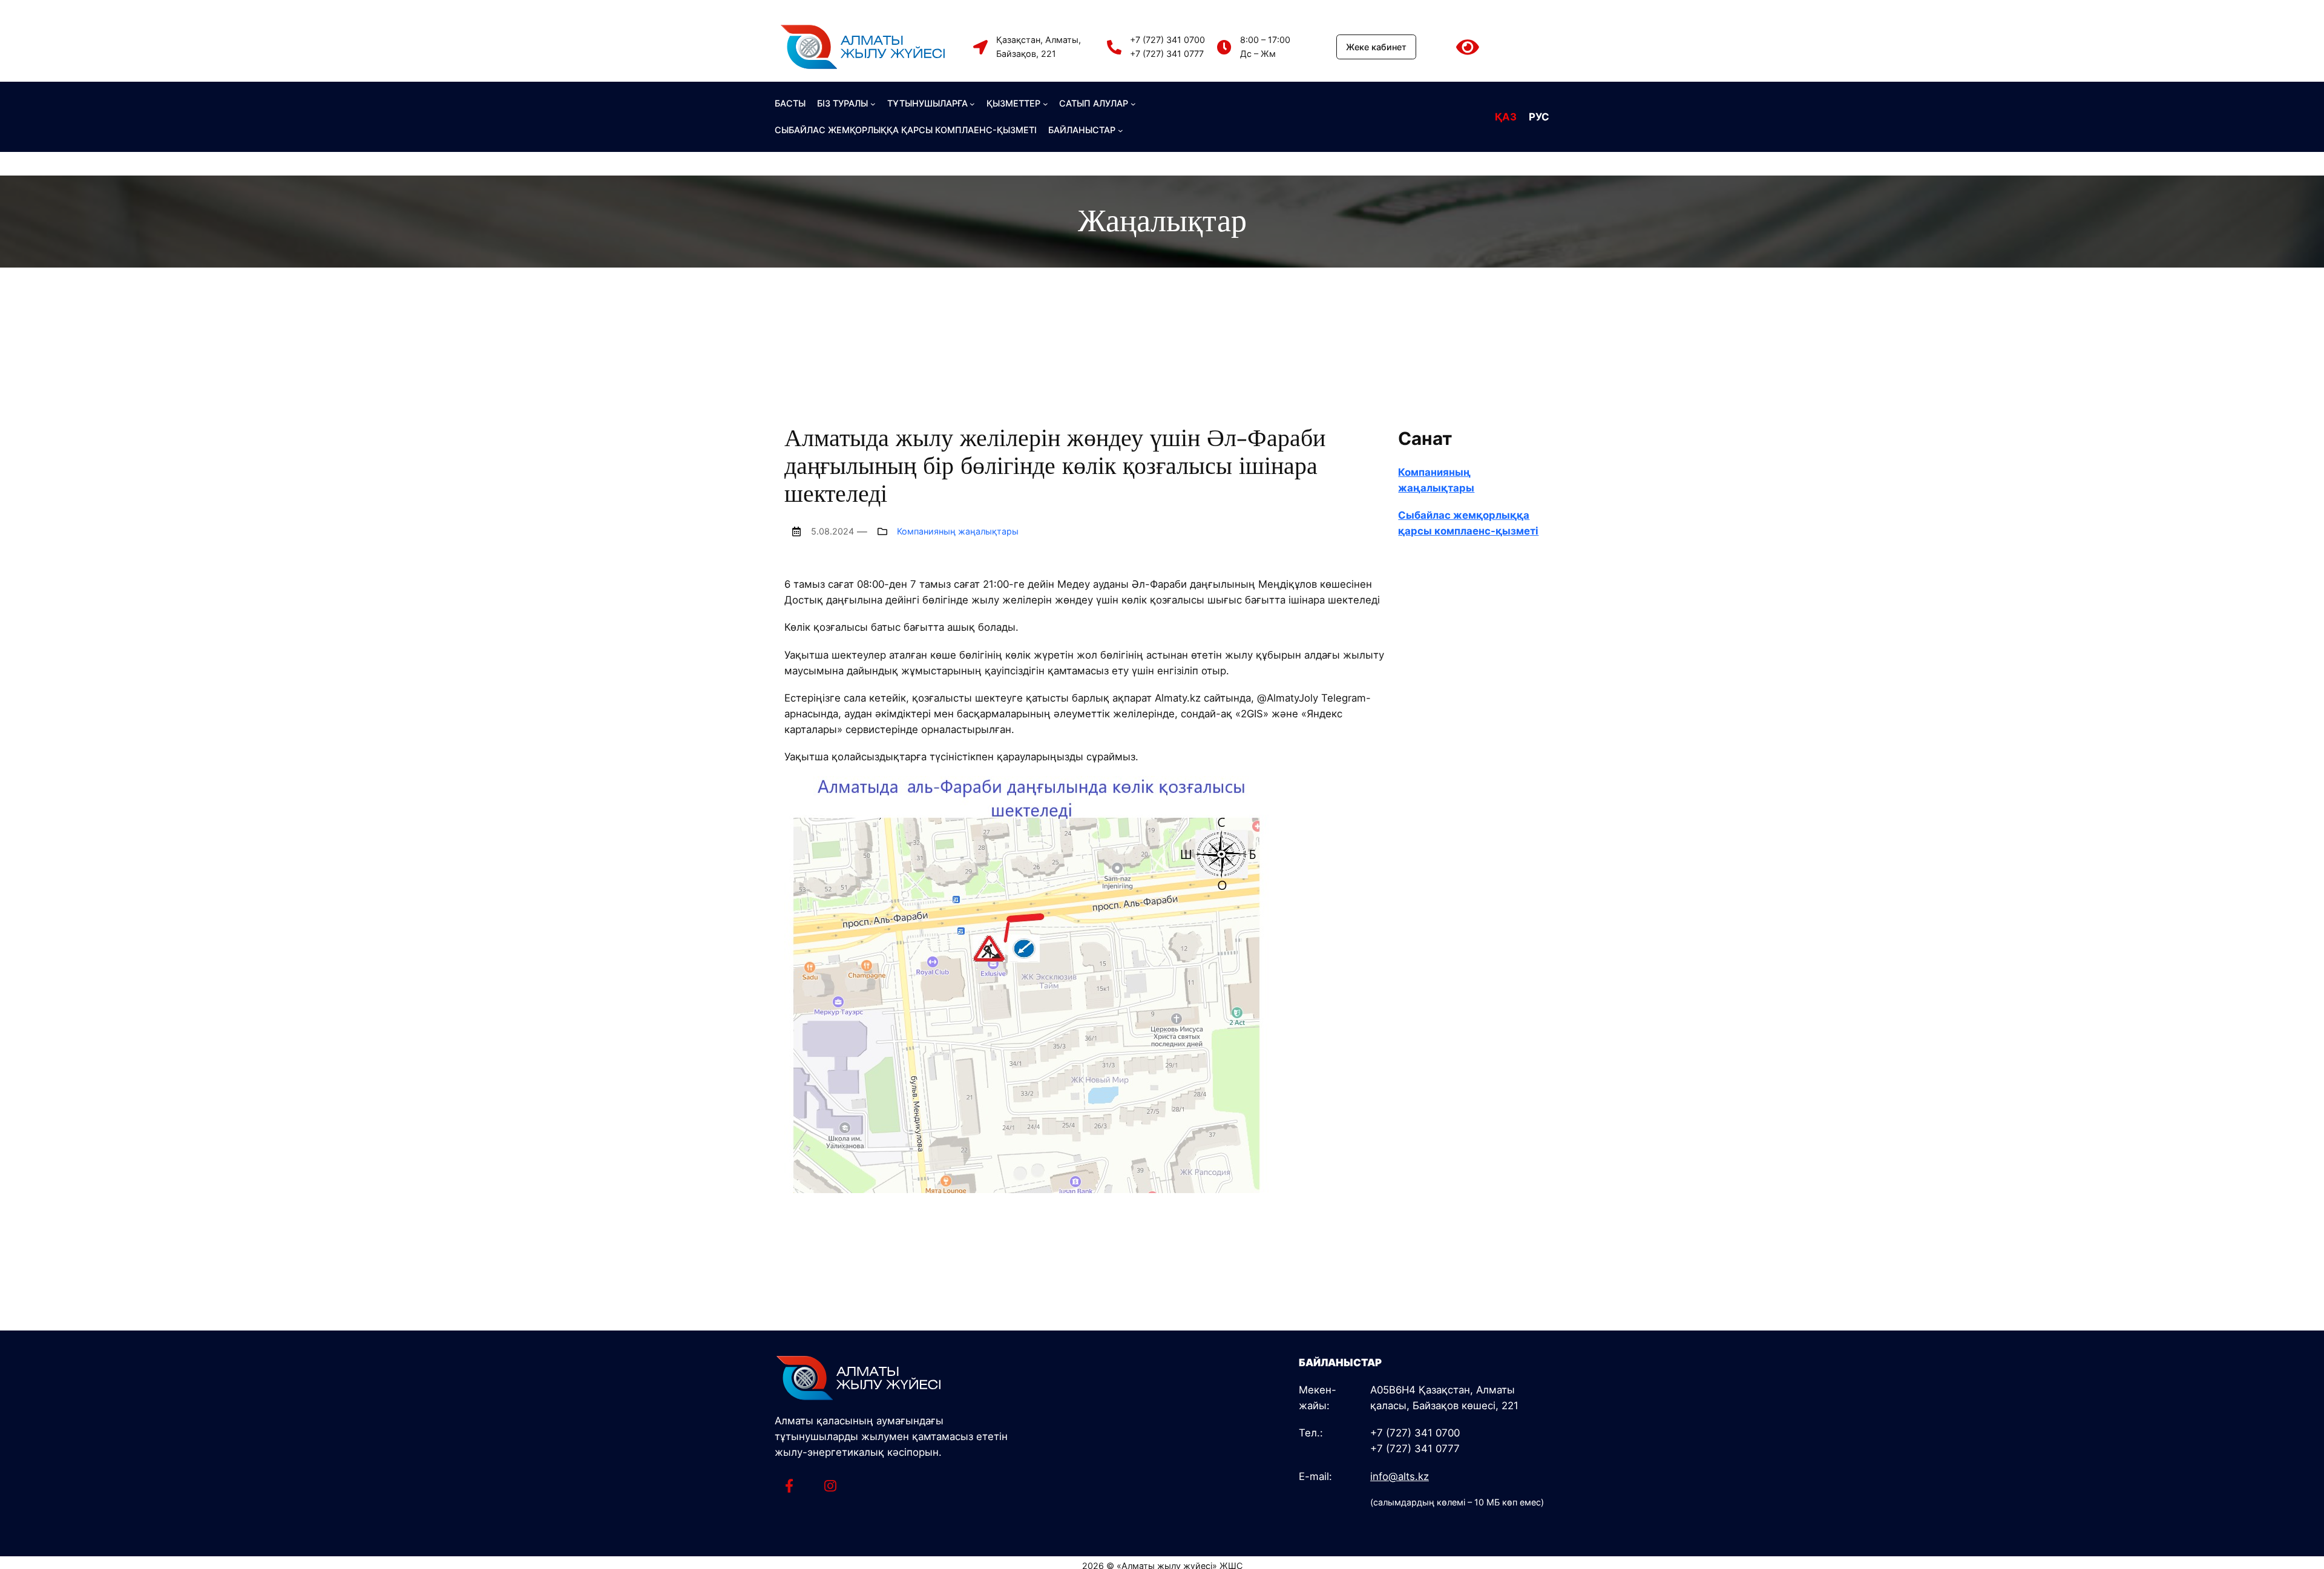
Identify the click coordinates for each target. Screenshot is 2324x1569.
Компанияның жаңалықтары (958, 531)
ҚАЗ (1506, 117)
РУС (1539, 117)
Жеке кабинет (1376, 47)
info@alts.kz (1400, 1476)
